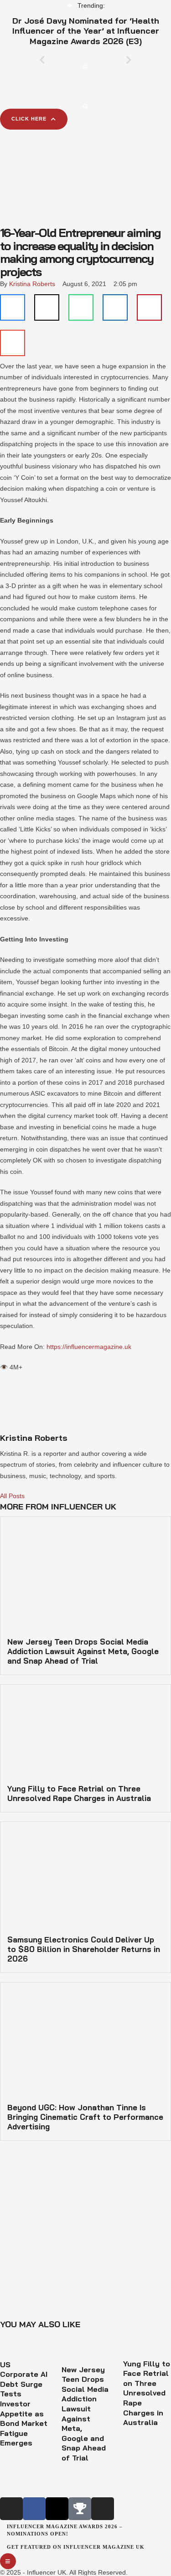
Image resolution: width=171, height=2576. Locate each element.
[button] (85, 67)
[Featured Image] (24, 2354)
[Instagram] (11, 2509)
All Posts (12, 1496)
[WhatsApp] (81, 307)
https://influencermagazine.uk (89, 1347)
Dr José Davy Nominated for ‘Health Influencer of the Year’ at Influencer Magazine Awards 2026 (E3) (86, 31)
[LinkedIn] (115, 307)
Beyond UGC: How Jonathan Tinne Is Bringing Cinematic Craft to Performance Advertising (85, 2117)
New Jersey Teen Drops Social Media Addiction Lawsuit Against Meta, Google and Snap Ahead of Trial (83, 1651)
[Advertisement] (85, 168)
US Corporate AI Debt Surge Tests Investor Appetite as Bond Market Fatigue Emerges (24, 2404)
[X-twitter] (57, 2509)
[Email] (13, 343)
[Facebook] (13, 307)
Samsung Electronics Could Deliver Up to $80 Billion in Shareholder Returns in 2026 (84, 1949)
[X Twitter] (47, 307)
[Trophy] (80, 2509)
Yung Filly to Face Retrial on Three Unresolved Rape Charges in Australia (79, 1793)
